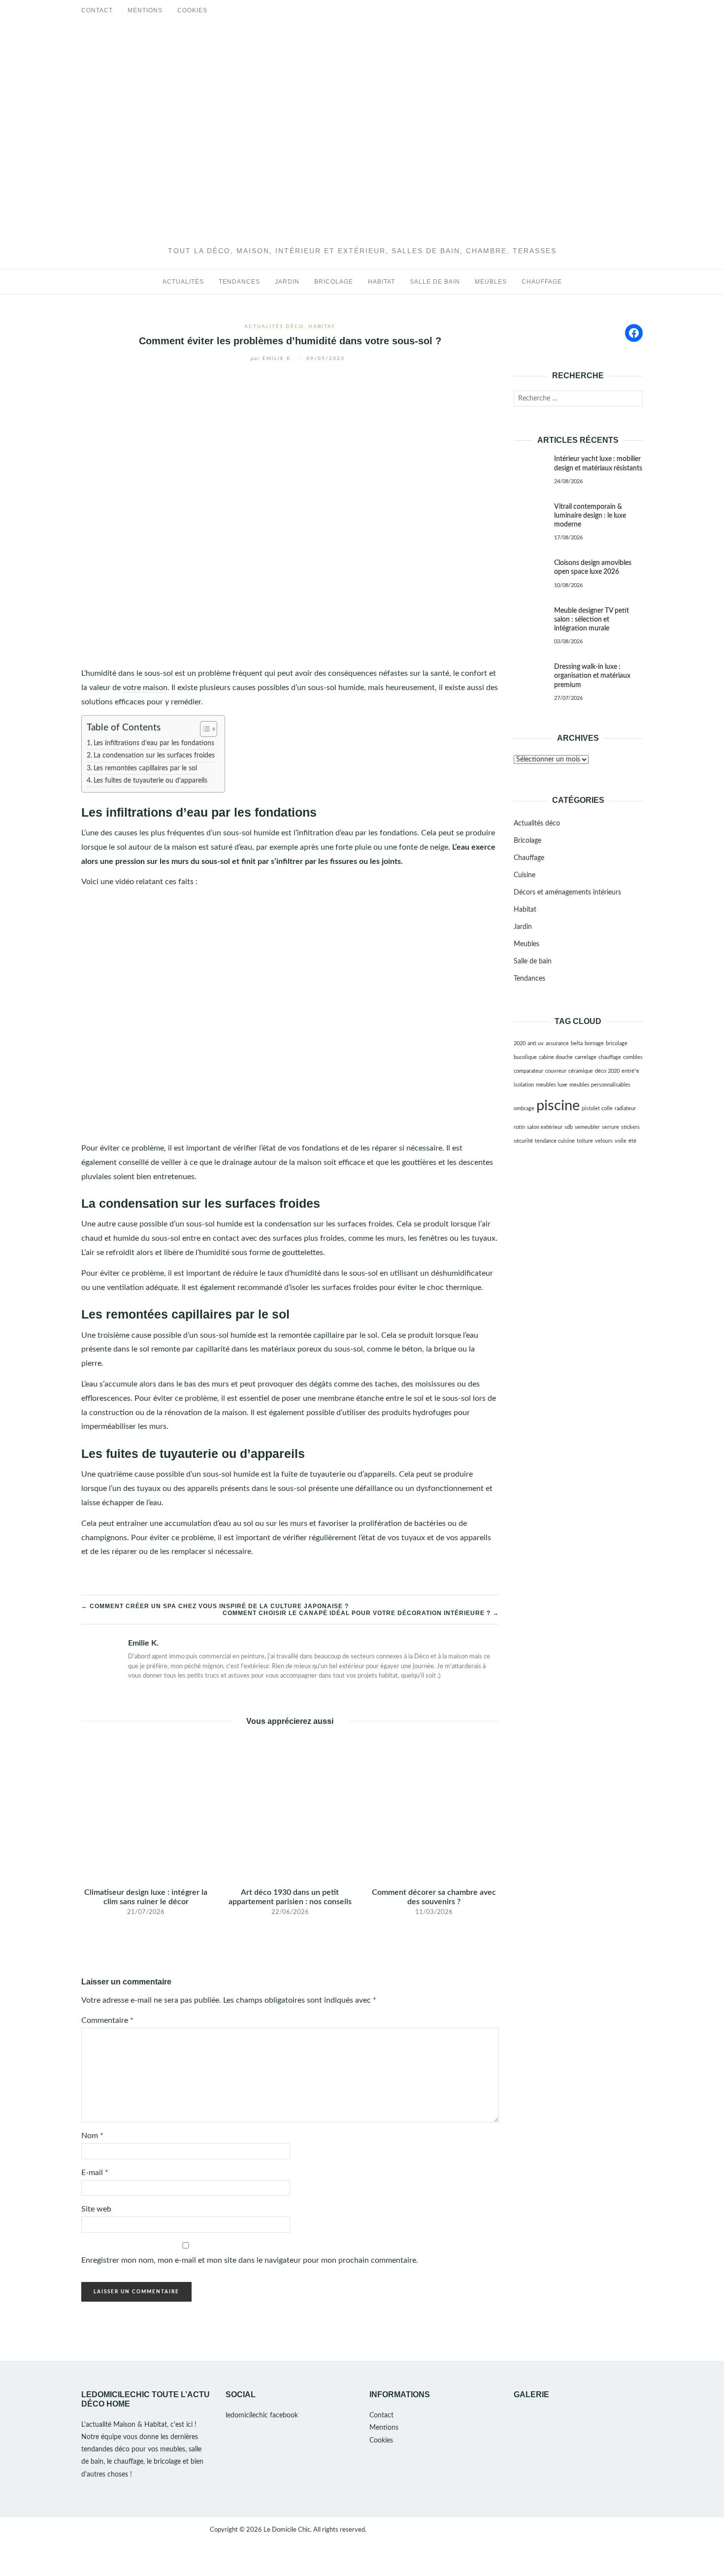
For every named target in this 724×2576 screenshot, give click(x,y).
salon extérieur (545, 1127)
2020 (520, 1043)
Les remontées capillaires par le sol (145, 768)
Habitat (381, 282)
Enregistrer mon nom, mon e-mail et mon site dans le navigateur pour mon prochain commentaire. (250, 2260)
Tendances (239, 282)
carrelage (586, 1057)
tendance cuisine (555, 1141)
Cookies (192, 10)
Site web (96, 2209)
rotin (519, 1127)
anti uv (536, 1043)
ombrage (524, 1108)
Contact (97, 10)
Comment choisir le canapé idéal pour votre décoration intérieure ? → (361, 1613)
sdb (569, 1127)
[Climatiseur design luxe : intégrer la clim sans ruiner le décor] (146, 1809)
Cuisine (525, 875)
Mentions (145, 10)
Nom (92, 2136)
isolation (524, 1085)
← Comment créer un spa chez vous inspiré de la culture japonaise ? (215, 1606)
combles (633, 1057)
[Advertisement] (362, 173)
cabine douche (556, 1057)
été (632, 1141)
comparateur (528, 1071)
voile (621, 1141)
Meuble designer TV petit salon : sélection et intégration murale (592, 620)
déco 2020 (607, 1071)
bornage (594, 1043)
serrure (610, 1127)
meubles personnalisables (600, 1085)
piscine (558, 1106)
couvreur (556, 1071)
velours (604, 1141)
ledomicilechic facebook (262, 2415)
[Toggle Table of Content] (204, 729)
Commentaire (107, 2020)
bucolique (525, 1057)
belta (577, 1043)
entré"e (630, 1071)
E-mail (95, 2173)
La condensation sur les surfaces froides (154, 755)
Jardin (287, 282)
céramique (581, 1071)
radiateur (625, 1108)
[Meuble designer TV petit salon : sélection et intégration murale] (530, 612)
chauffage (610, 1057)
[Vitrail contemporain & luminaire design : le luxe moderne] (530, 508)
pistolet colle (597, 1108)
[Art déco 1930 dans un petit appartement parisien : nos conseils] (290, 1809)
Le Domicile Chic (287, 2530)
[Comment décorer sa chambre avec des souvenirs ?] (434, 1809)
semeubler (587, 1127)
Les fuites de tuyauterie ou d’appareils (150, 780)
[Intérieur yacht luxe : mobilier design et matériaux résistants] (530, 461)
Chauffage (542, 282)
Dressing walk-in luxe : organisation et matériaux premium (592, 676)
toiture (585, 1141)
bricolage (617, 1043)
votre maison (145, 688)
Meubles (491, 282)
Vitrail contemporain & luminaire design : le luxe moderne (590, 516)
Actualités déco (274, 327)
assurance (557, 1043)
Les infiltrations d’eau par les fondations (154, 743)
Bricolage (334, 282)
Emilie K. (273, 359)
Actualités (183, 282)
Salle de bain (435, 282)
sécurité (523, 1141)
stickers (630, 1127)
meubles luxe (552, 1085)
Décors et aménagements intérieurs (567, 892)
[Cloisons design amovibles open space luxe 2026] (530, 564)
